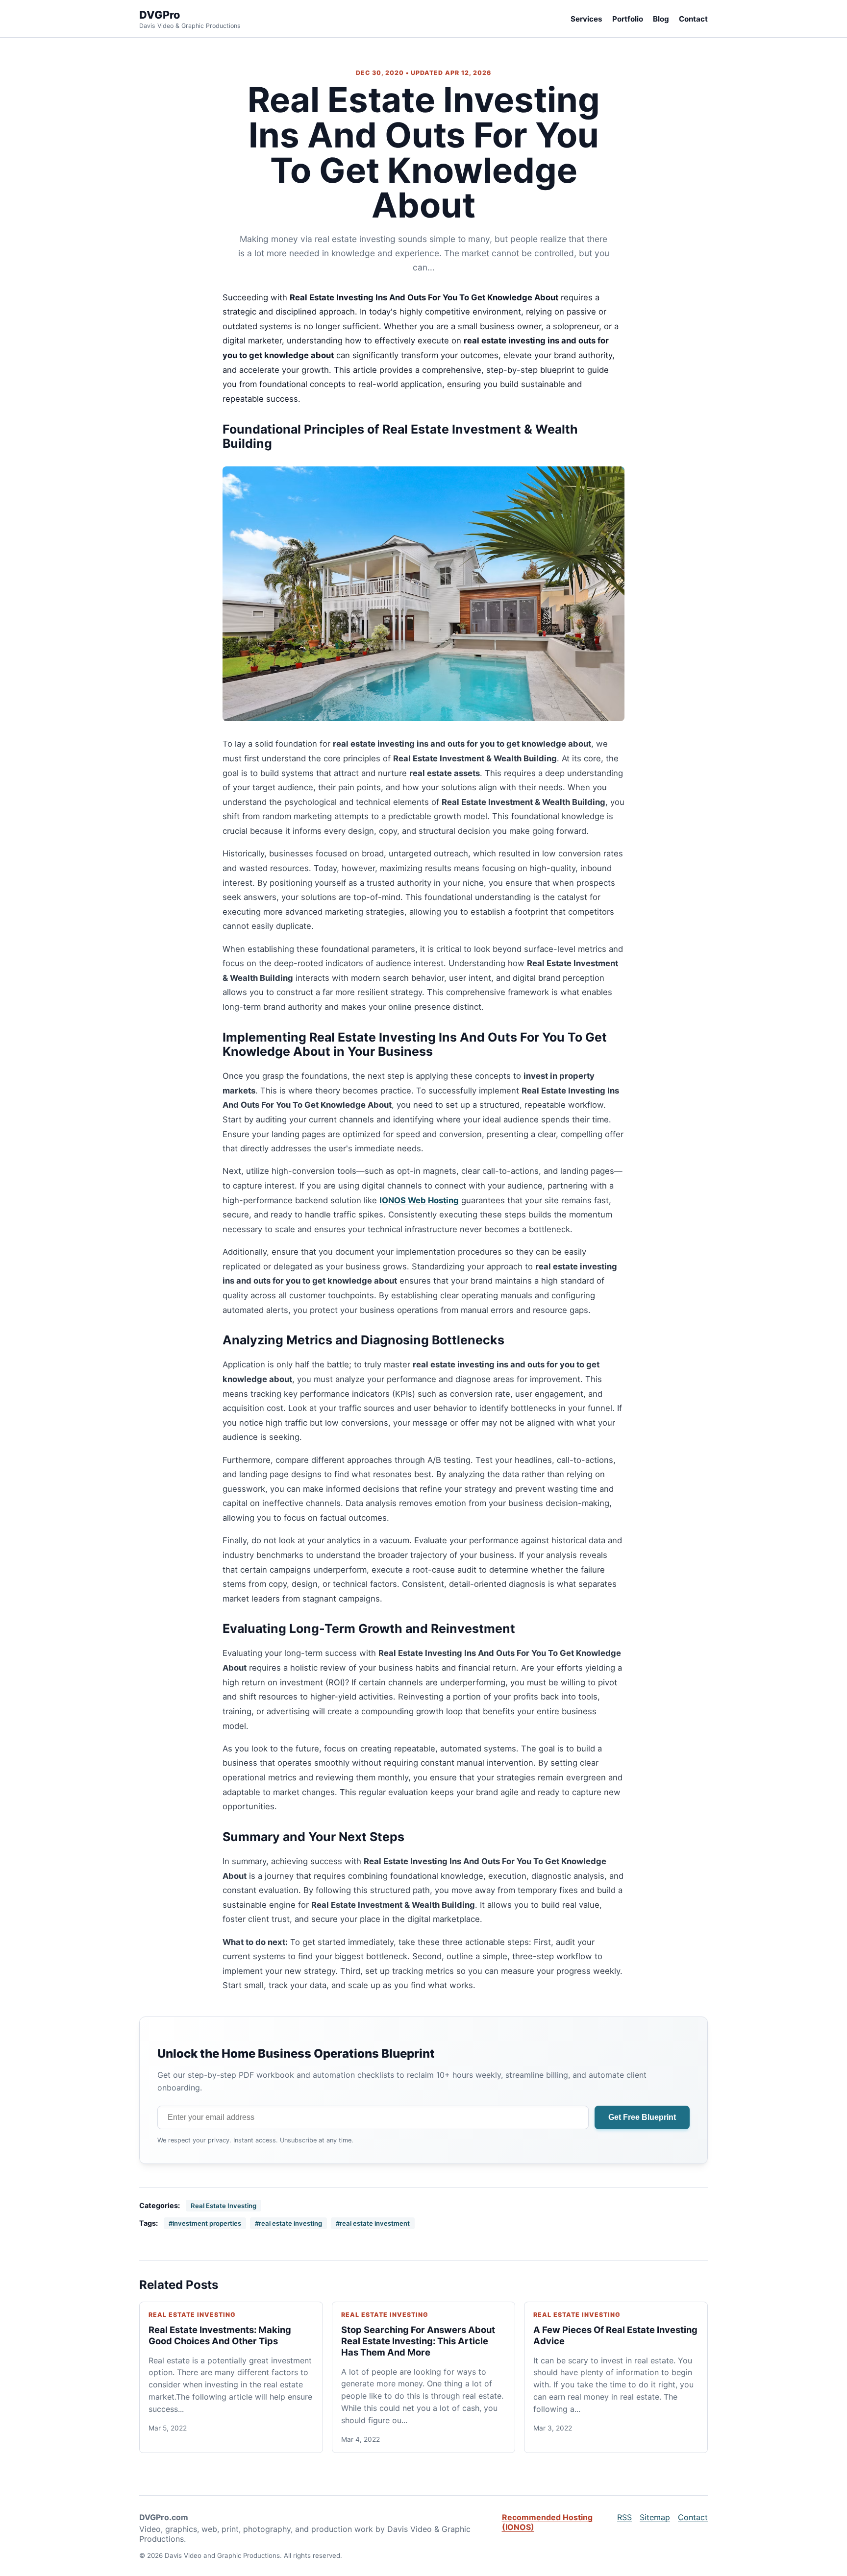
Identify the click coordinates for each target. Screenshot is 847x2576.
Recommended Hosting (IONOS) (547, 2522)
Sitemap (655, 2517)
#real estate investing (288, 2223)
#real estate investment (373, 2223)
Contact (693, 19)
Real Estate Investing (224, 2206)
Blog (661, 19)
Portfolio (628, 19)
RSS (624, 2517)
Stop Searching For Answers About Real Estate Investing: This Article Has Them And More (418, 2341)
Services (586, 19)
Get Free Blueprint (642, 2117)
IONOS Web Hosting (419, 1200)
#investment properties (205, 2223)
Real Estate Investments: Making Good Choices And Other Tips (220, 2335)
